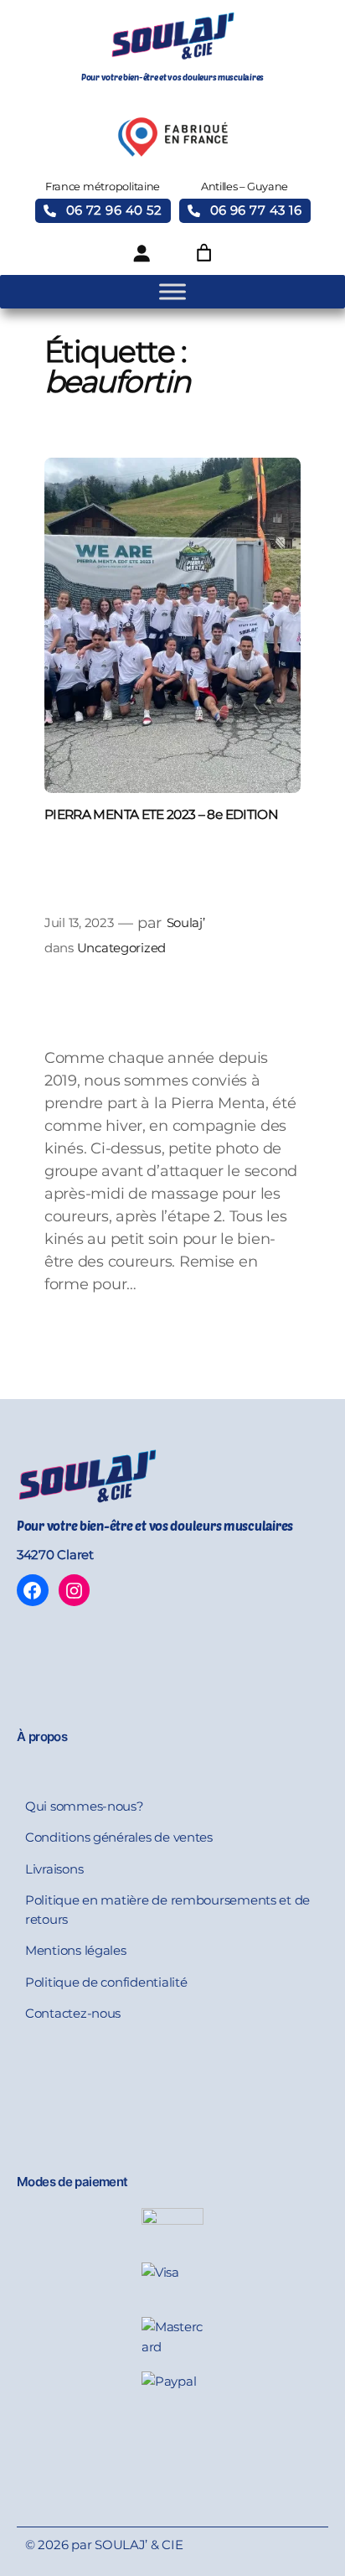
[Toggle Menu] (172, 292)
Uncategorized (122, 948)
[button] (103, 211)
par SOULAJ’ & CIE (127, 2545)
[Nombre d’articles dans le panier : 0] (203, 253)
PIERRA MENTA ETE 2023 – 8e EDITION (161, 814)
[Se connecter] (142, 253)
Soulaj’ (186, 923)
